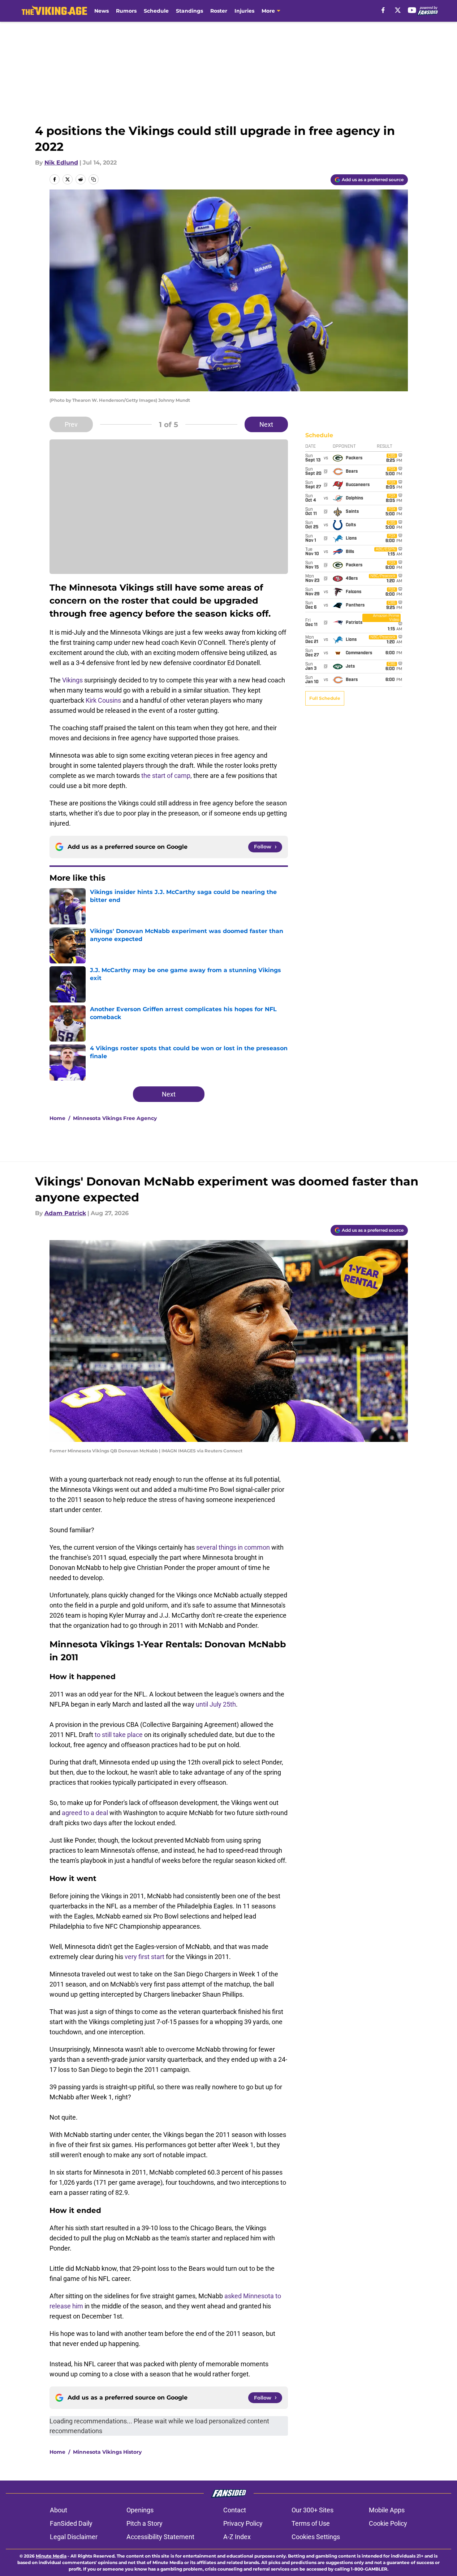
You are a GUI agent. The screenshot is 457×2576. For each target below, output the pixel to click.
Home (57, 1118)
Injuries (244, 11)
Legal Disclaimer (74, 2537)
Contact (235, 2510)
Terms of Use (311, 2523)
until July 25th (216, 1704)
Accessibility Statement (160, 2537)
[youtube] (412, 10)
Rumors (126, 11)
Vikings (72, 680)
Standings (189, 11)
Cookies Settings (316, 2537)
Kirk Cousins (103, 700)
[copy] (94, 179)
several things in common (233, 1547)
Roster (219, 11)
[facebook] (383, 10)
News (102, 11)
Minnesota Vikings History (107, 2452)
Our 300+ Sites (312, 2510)
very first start (145, 1957)
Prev (71, 424)
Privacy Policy (243, 2523)
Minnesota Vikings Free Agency (115, 1118)
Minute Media (51, 2556)
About (59, 2510)
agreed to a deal (85, 1813)
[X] (398, 10)
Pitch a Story (145, 2523)
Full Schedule (325, 698)
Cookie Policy (388, 2523)
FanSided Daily (71, 2523)
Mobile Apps (387, 2510)
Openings (140, 2510)
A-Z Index (237, 2537)
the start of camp (166, 776)
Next (266, 424)
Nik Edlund (61, 163)
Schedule (156, 11)
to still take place (119, 1735)
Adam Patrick (65, 1213)
